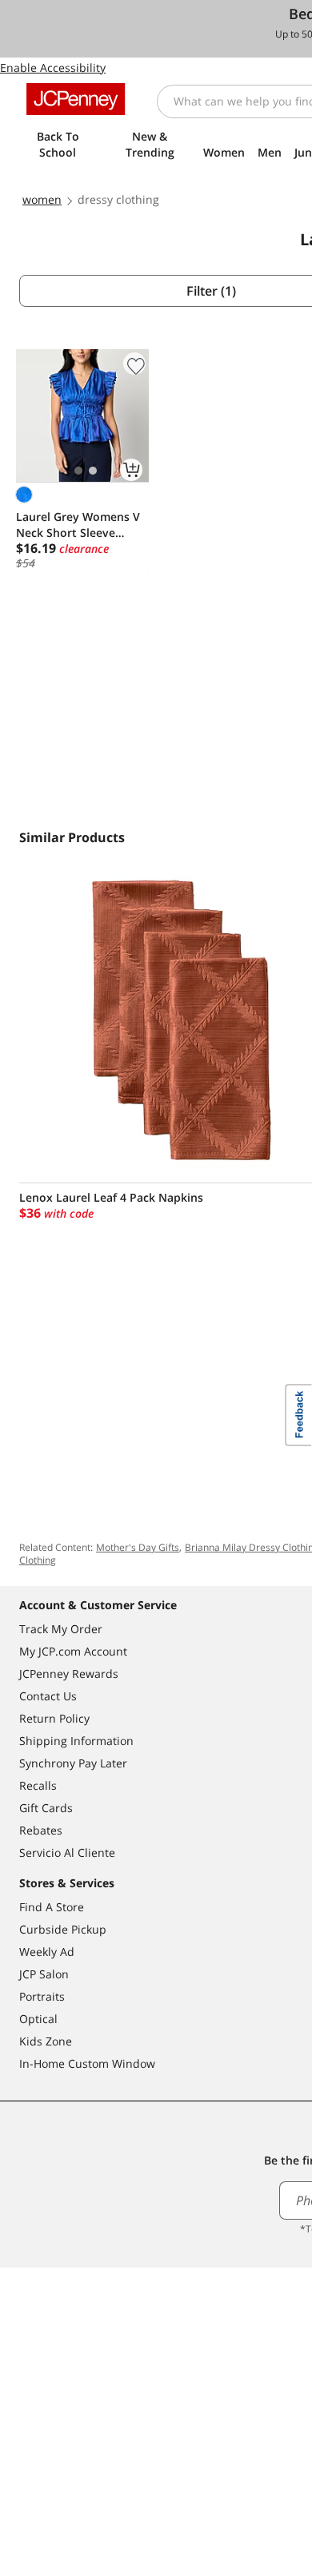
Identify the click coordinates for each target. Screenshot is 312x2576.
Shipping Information (76, 1741)
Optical (38, 2019)
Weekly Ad (47, 1952)
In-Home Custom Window (87, 2063)
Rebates (41, 1830)
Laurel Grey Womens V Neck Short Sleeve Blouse (78, 525)
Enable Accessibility (53, 68)
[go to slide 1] (78, 471)
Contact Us (48, 1696)
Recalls (38, 1785)
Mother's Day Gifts (138, 1547)
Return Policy (54, 1718)
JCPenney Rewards (69, 1674)
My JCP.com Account (73, 1651)
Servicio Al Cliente (67, 1852)
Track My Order (61, 1629)
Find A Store (52, 1907)
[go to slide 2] (93, 471)
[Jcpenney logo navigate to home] (76, 99)
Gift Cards (46, 1808)
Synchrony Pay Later (73, 1763)
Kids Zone (46, 2041)
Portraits (42, 1996)
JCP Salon (44, 1974)
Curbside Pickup (63, 1929)
